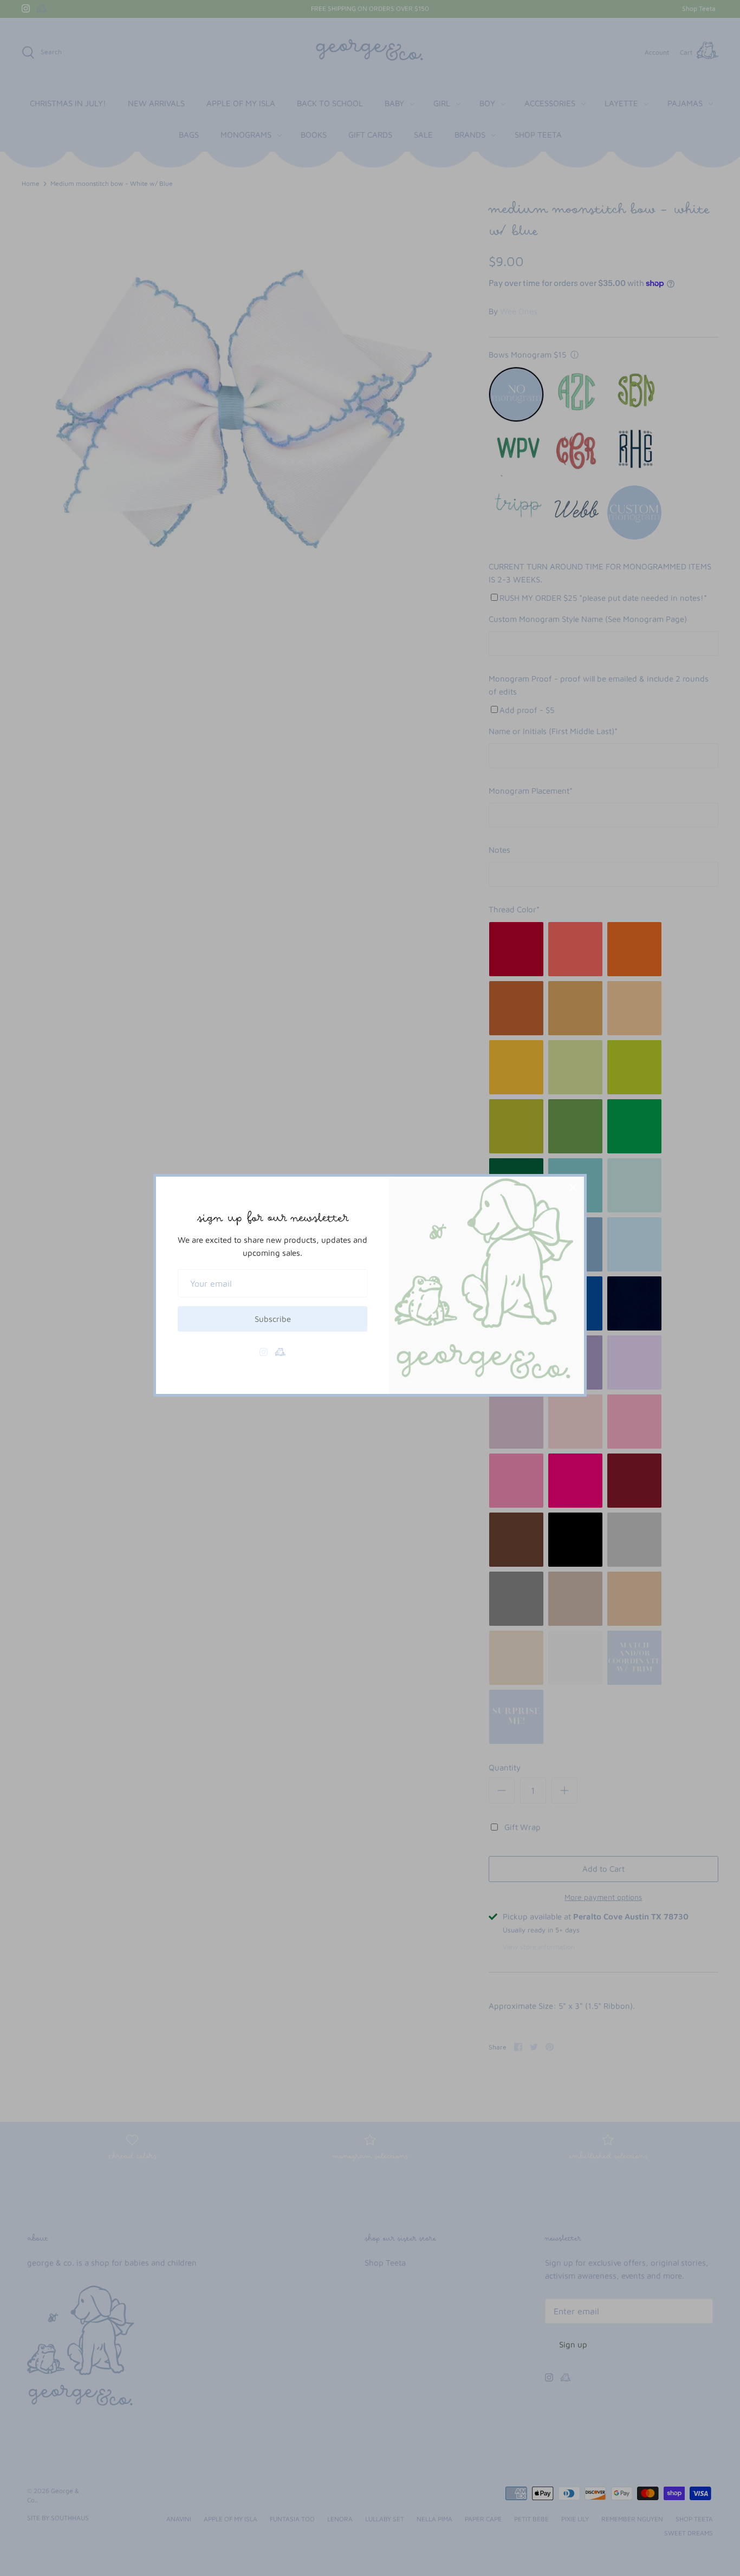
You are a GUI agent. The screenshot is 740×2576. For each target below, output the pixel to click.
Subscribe (273, 1319)
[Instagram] (264, 1352)
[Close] (573, 1188)
